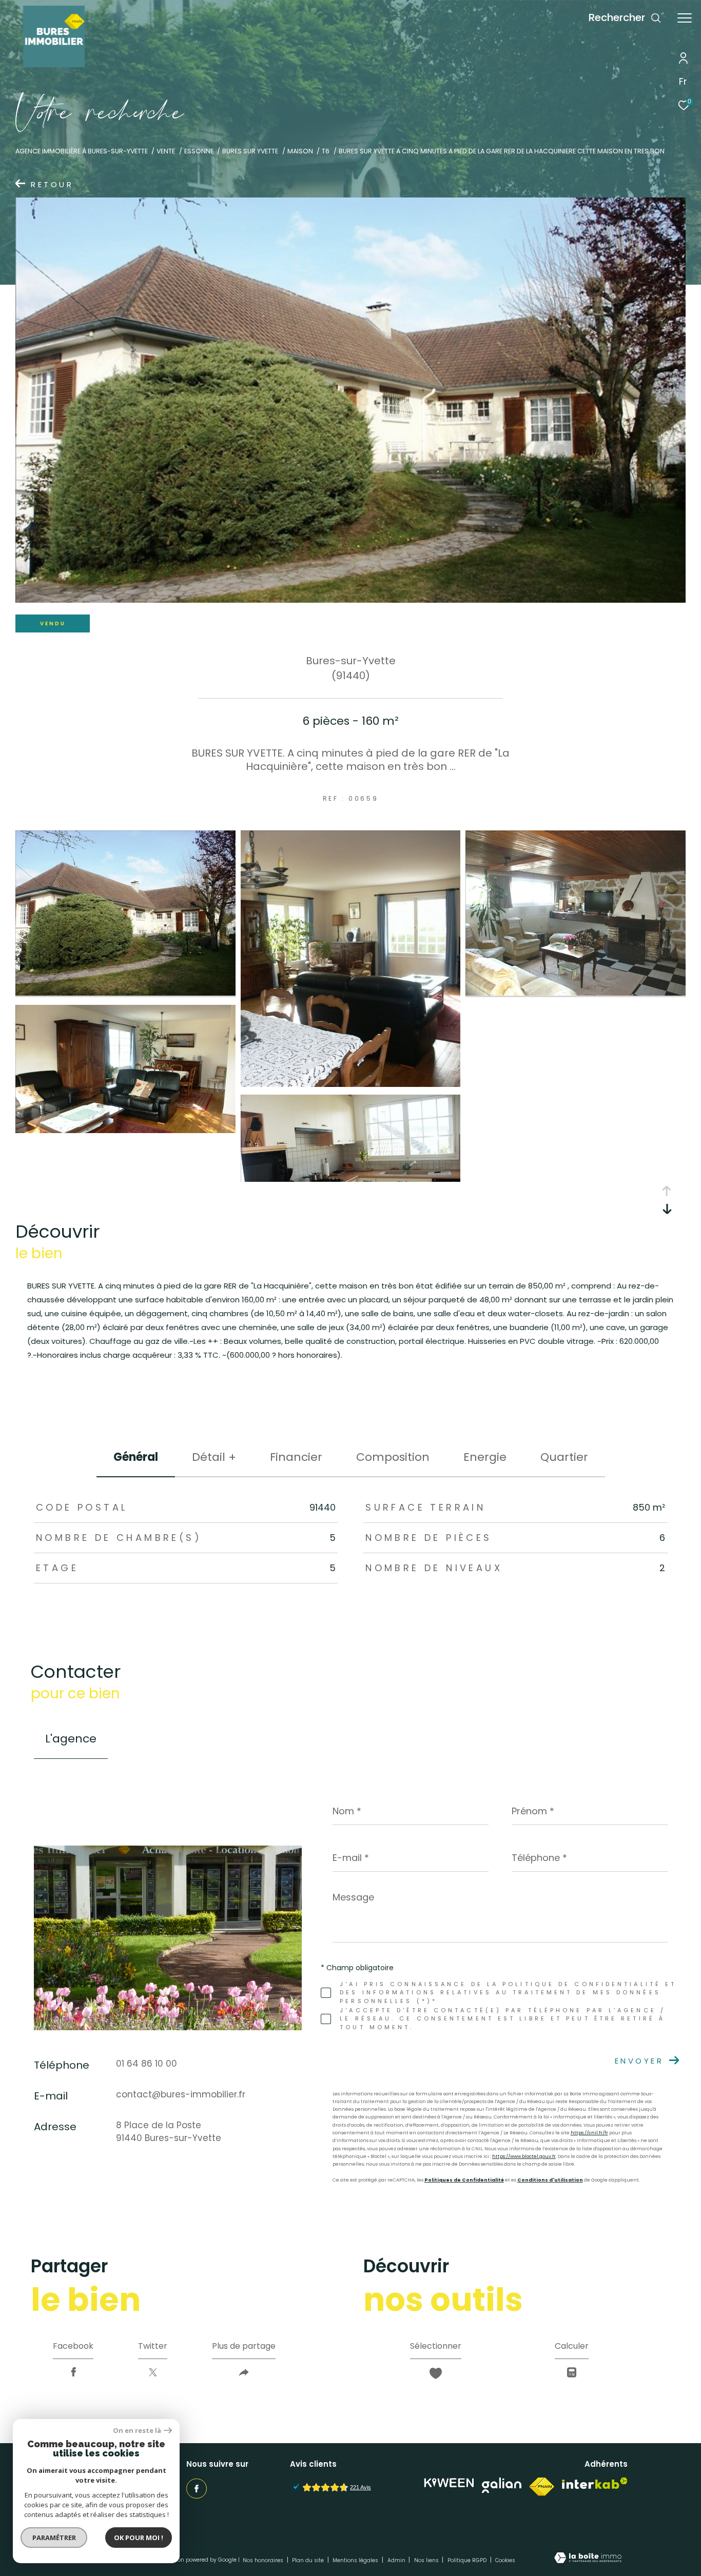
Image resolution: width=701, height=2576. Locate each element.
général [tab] (136, 1457)
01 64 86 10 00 (147, 2064)
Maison (300, 151)
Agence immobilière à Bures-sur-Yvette (82, 151)
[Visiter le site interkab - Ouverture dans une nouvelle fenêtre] (595, 2483)
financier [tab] (296, 1457)
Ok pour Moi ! (139, 2538)
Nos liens (427, 2560)
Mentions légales (356, 2560)
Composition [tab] (393, 1457)
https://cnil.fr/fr (589, 2133)
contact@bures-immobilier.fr (181, 2094)
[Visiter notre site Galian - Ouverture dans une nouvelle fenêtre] (502, 2485)
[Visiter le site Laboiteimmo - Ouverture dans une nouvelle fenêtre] (588, 2559)
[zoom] (125, 993)
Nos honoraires (264, 2560)
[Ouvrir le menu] (685, 18)
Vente (166, 151)
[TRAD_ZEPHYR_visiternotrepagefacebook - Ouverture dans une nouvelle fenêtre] (197, 2489)
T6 (326, 151)
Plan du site (309, 2560)
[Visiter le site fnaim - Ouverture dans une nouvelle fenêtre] (542, 2487)
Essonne (199, 151)
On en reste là (137, 2431)
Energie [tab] (485, 1457)
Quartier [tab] (564, 1457)
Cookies (505, 2561)
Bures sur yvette (250, 151)
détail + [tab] (214, 1457)
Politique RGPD (467, 2560)
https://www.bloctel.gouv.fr (524, 2156)
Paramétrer (54, 2538)
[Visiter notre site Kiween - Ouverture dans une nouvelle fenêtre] (449, 2483)
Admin (397, 2560)
